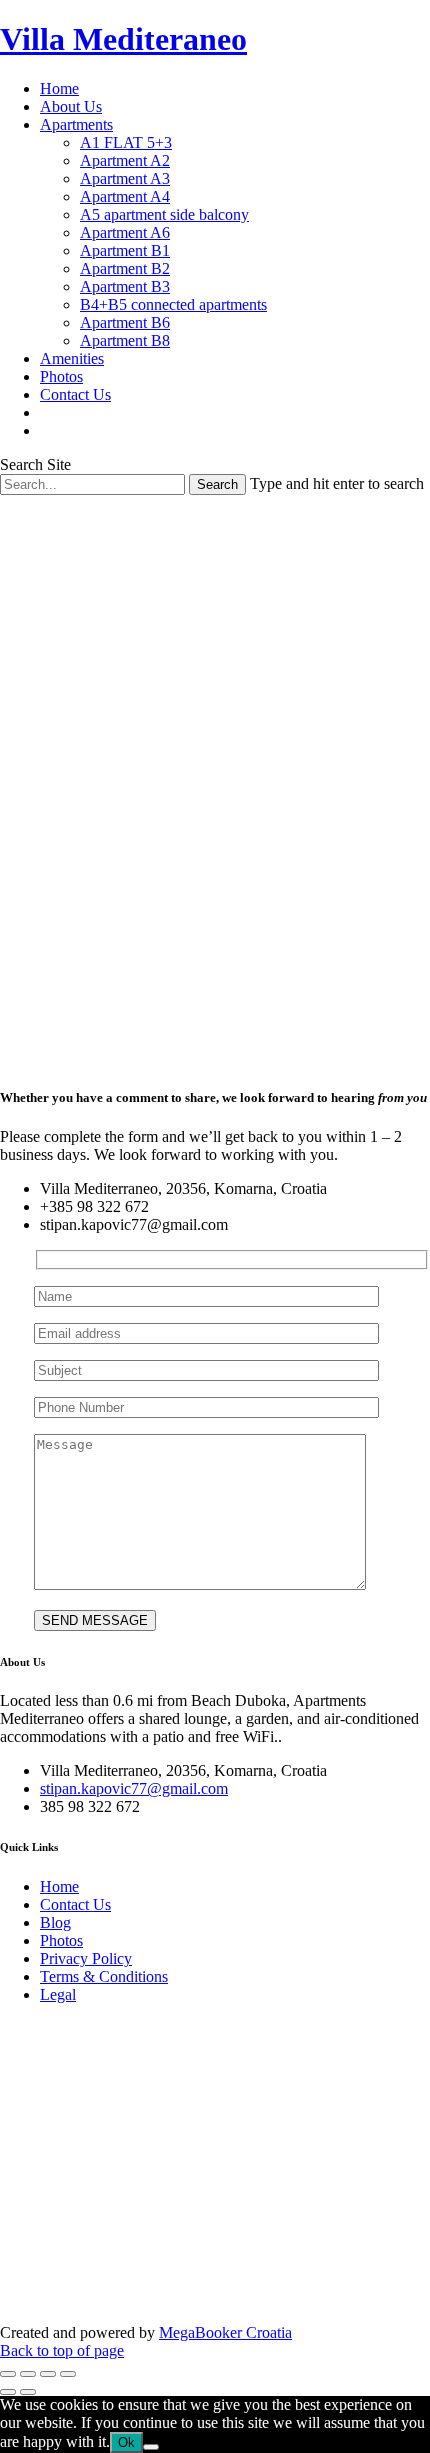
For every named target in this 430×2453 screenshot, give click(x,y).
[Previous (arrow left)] (8, 2392)
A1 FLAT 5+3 (126, 142)
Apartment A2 (125, 160)
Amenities (72, 358)
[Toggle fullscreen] (48, 2374)
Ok (126, 2442)
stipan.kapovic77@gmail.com (134, 1788)
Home (59, 88)
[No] (151, 2447)
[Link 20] (49, 430)
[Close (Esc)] (8, 2374)
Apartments (76, 124)
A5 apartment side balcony (164, 214)
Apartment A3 (125, 178)
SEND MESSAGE (95, 1620)
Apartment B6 (125, 322)
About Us (71, 106)
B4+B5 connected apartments (173, 304)
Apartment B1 (125, 250)
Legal (58, 1994)
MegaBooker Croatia (225, 2332)
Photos (61, 376)
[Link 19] (49, 412)
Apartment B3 (125, 286)
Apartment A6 (125, 232)
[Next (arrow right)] (28, 2392)
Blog (55, 1922)
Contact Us (75, 394)
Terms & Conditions (104, 1976)
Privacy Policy (86, 1958)
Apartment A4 (125, 196)
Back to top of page (62, 2350)
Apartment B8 (125, 340)
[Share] (28, 2374)
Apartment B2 (125, 268)
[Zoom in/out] (68, 2374)
